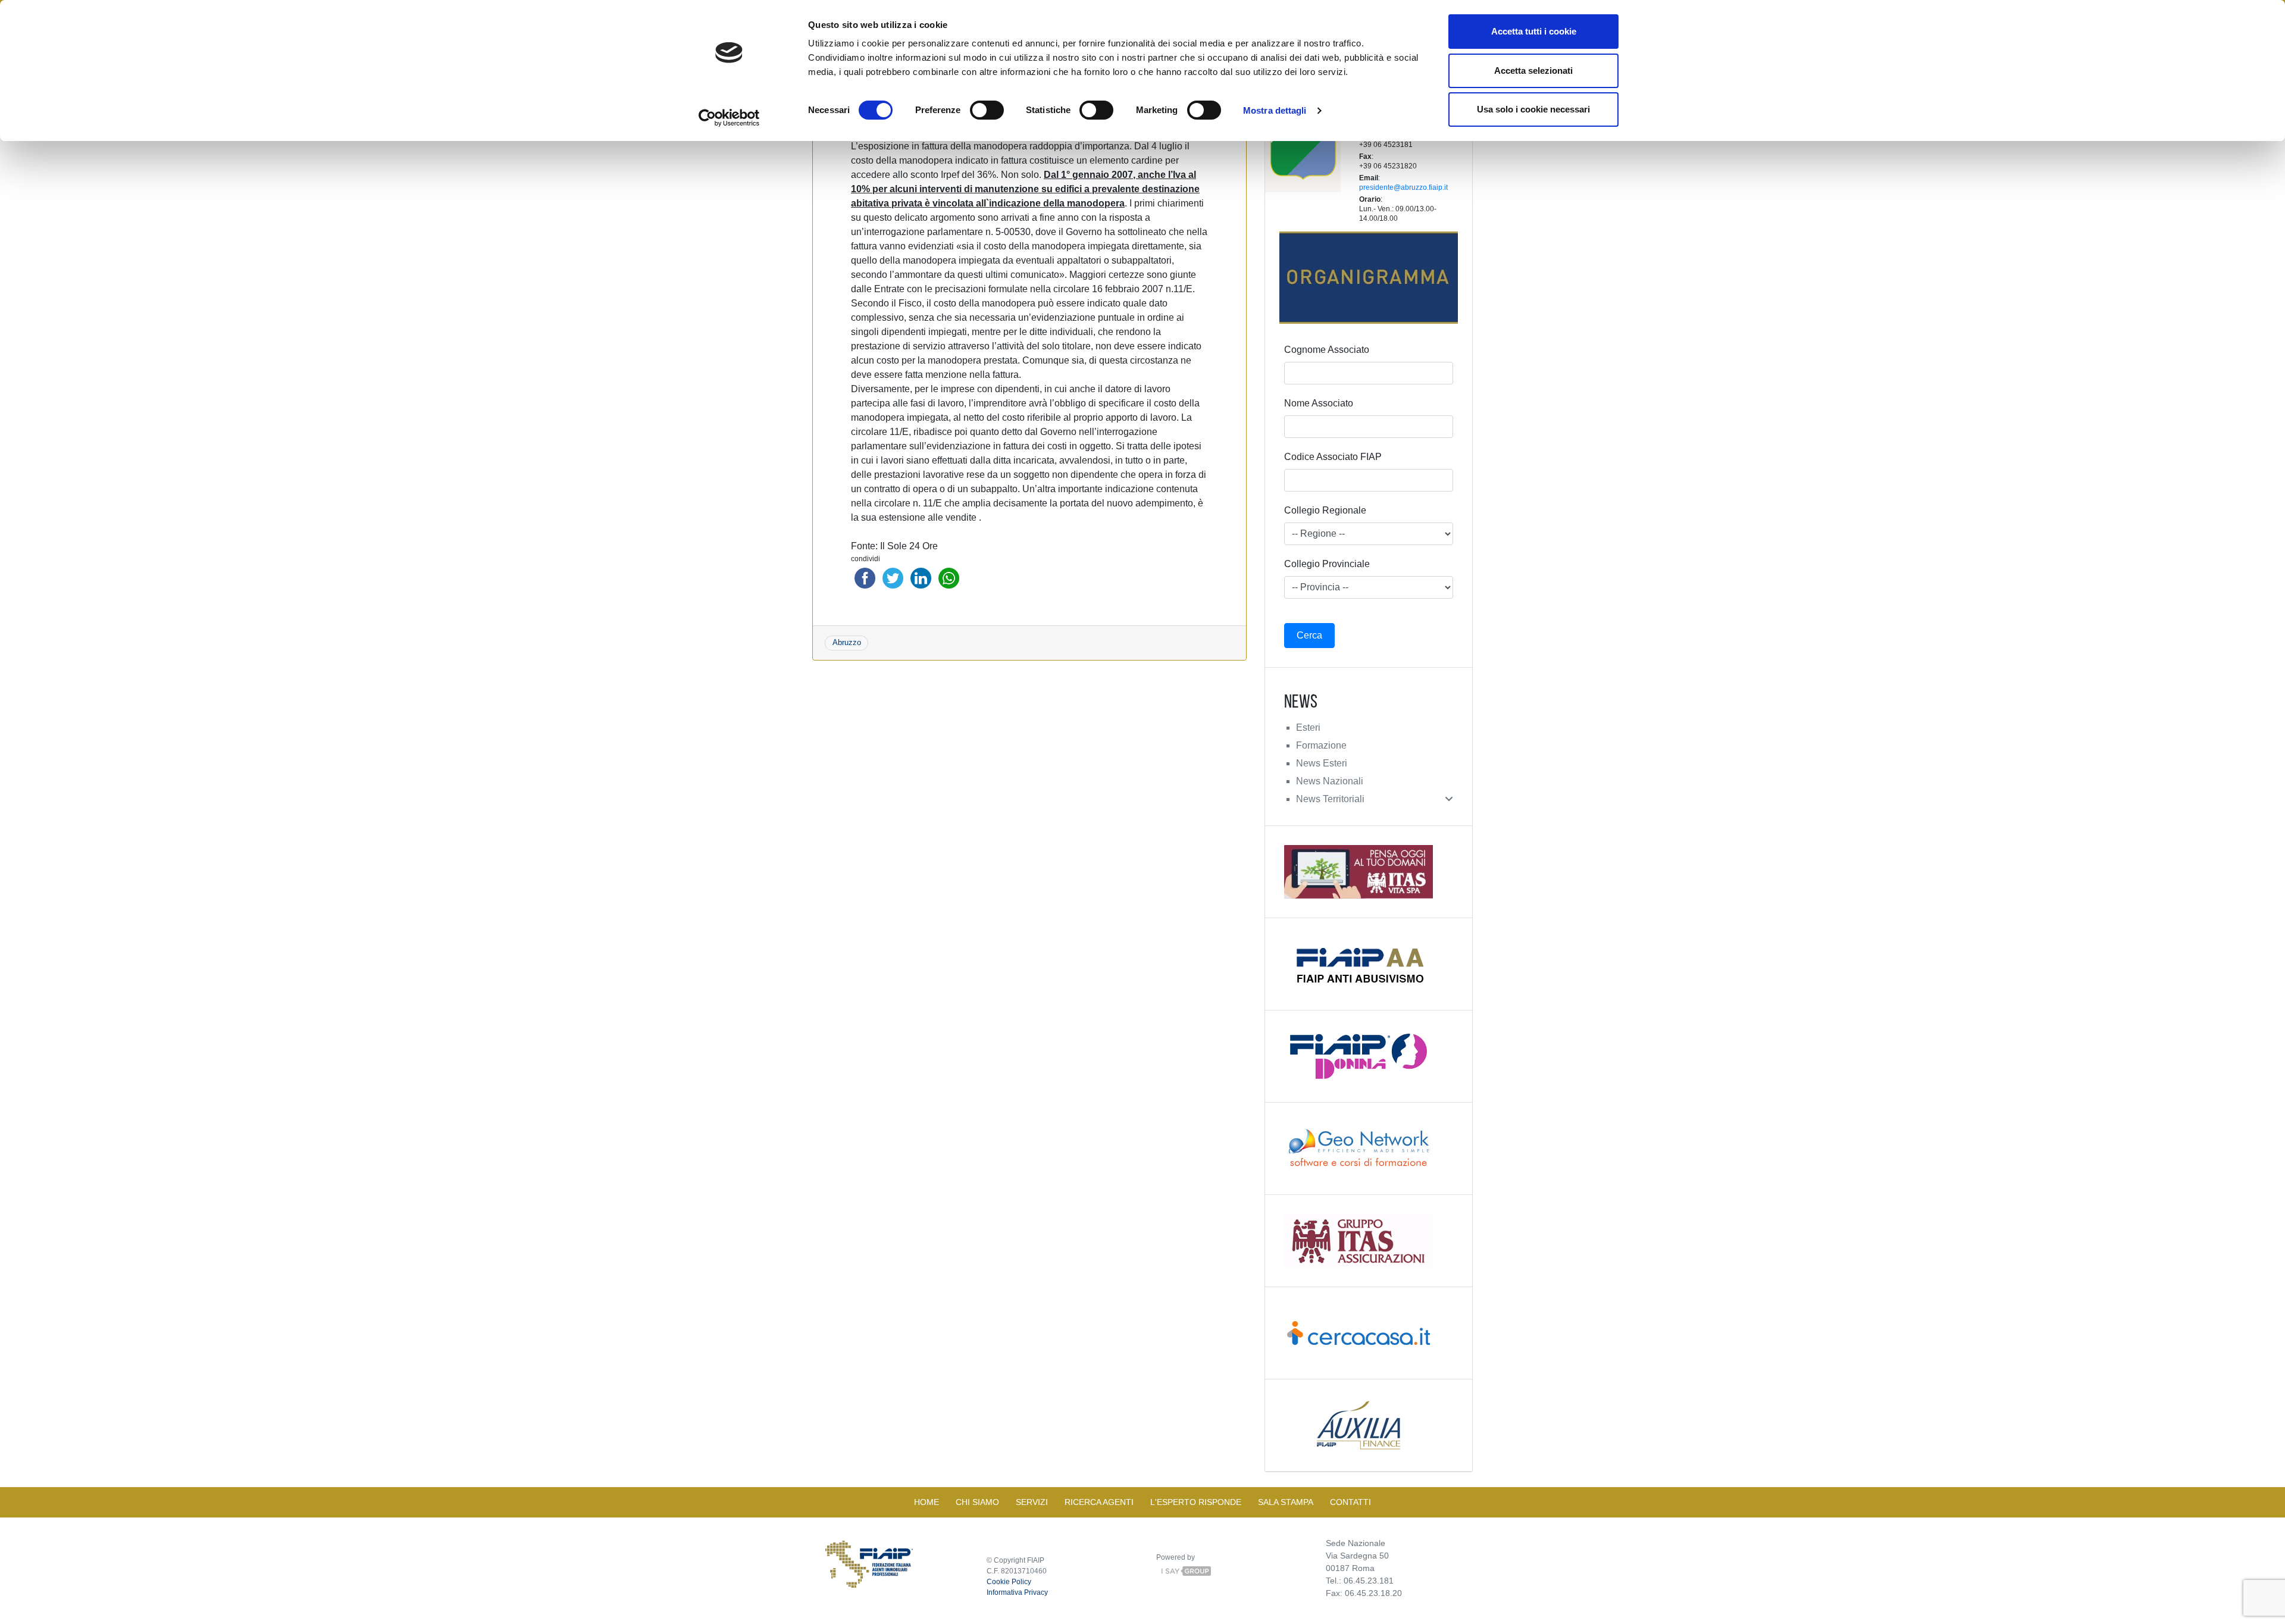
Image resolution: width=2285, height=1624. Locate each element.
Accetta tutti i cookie (1534, 31)
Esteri (1308, 727)
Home (926, 1502)
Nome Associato (1319, 403)
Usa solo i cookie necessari (1533, 109)
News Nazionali (1330, 781)
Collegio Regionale (1325, 510)
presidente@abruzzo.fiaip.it (1403, 187)
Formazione (1321, 745)
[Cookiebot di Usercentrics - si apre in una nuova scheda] (729, 118)
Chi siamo (977, 1502)
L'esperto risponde (1196, 1502)
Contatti (1350, 1502)
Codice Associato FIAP (1333, 457)
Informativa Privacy (1017, 1592)
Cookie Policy (1009, 1582)
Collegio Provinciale (1327, 564)
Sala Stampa (1286, 1502)
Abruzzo (847, 642)
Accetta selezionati (1533, 71)
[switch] (987, 110)
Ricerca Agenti (1099, 1502)
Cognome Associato (1327, 350)
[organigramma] (1369, 278)
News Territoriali (1330, 799)
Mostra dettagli (1275, 110)
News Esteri (1322, 763)
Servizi (1032, 1502)
